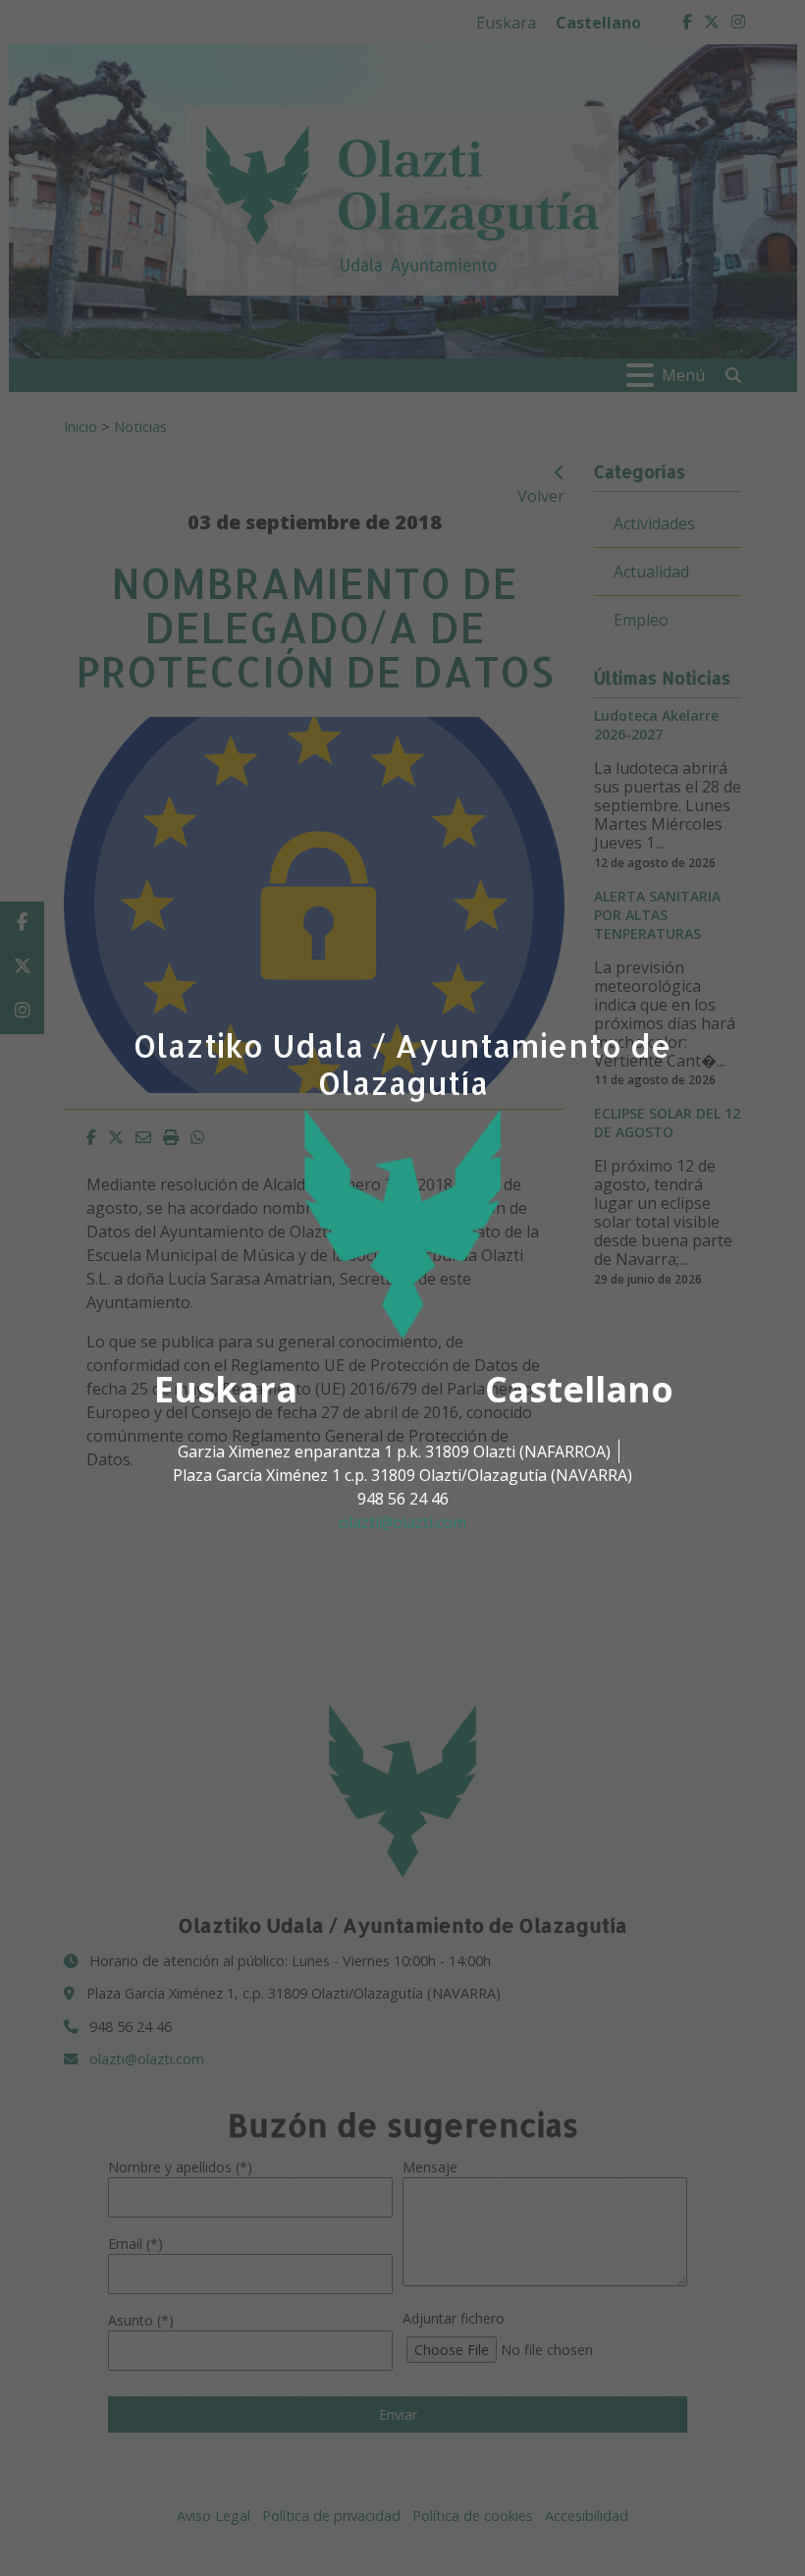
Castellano (579, 1389)
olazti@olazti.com (402, 1522)
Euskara (226, 1389)
